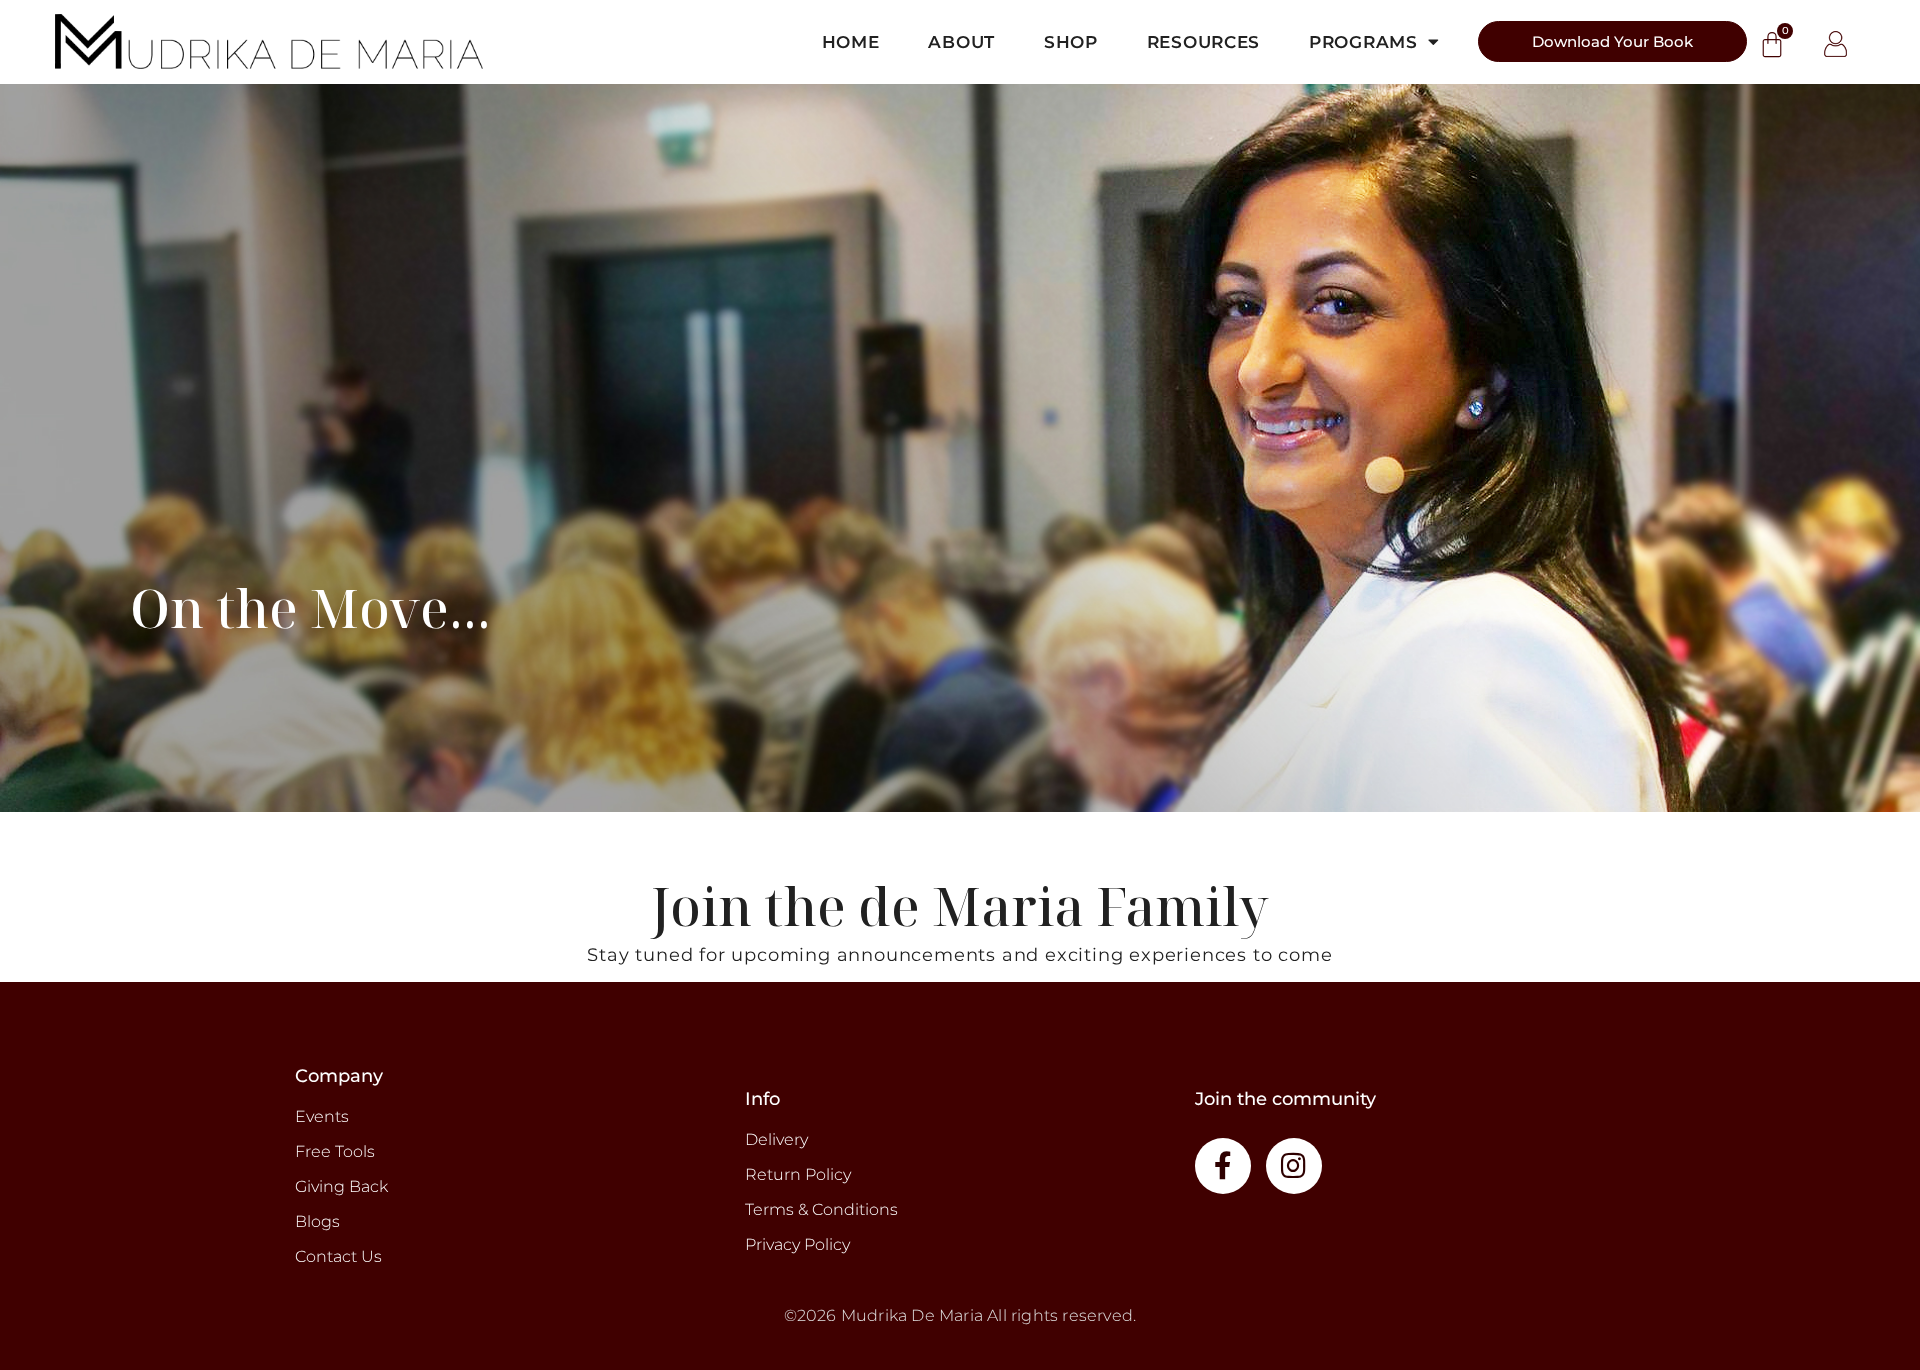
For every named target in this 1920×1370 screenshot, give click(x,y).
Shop (1071, 42)
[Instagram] (1294, 1166)
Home (851, 42)
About (961, 42)
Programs (1363, 42)
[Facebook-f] (1223, 1166)
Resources (1203, 42)
